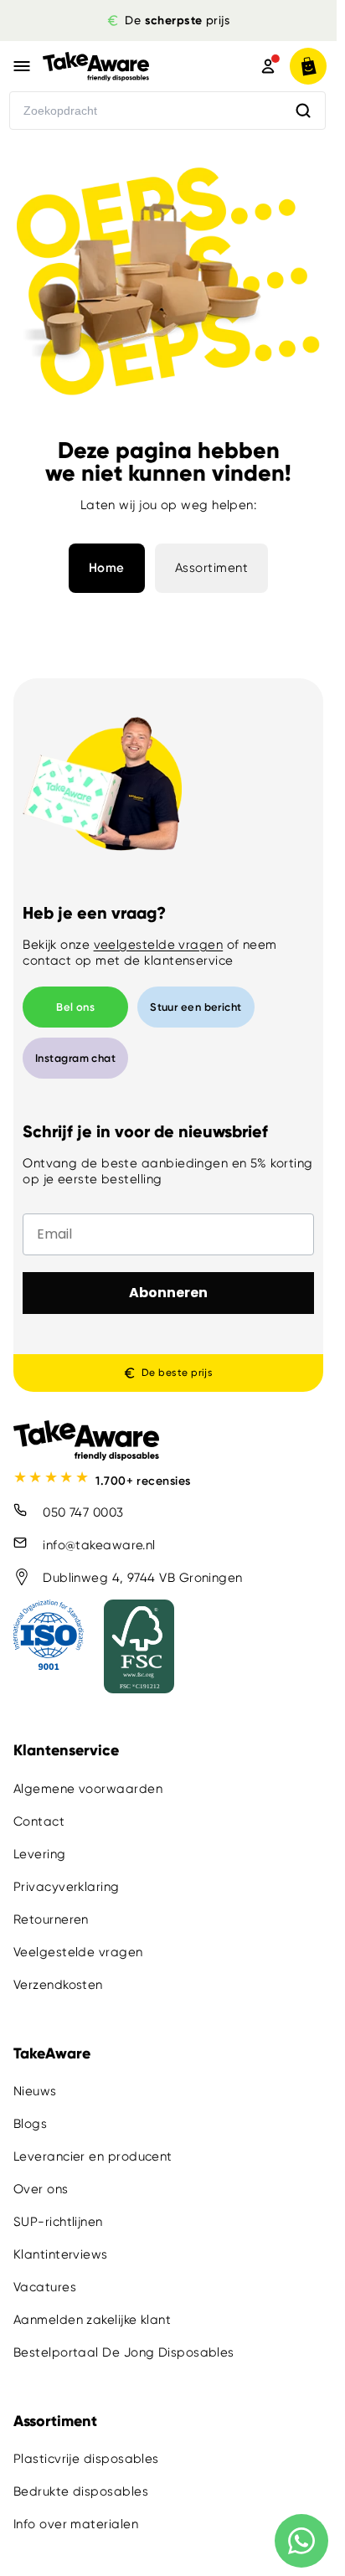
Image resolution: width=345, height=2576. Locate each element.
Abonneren (168, 1293)
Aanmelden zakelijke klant (92, 2320)
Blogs (30, 2124)
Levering (40, 1854)
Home (107, 568)
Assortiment (212, 568)
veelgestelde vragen (159, 945)
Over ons (41, 2189)
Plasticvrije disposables (86, 2459)
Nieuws (35, 2091)
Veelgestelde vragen (78, 1952)
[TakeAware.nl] (126, 66)
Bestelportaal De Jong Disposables (124, 2352)
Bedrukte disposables (81, 2491)
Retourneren (51, 1919)
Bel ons (75, 1007)
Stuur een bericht (196, 1007)
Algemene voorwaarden (88, 1789)
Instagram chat (75, 1058)
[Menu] (22, 66)
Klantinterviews (61, 2254)
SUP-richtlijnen (58, 2222)
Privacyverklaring (67, 1887)
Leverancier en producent (93, 2156)
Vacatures (45, 2287)
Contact (39, 1821)
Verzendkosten (58, 1985)
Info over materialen (76, 2524)
